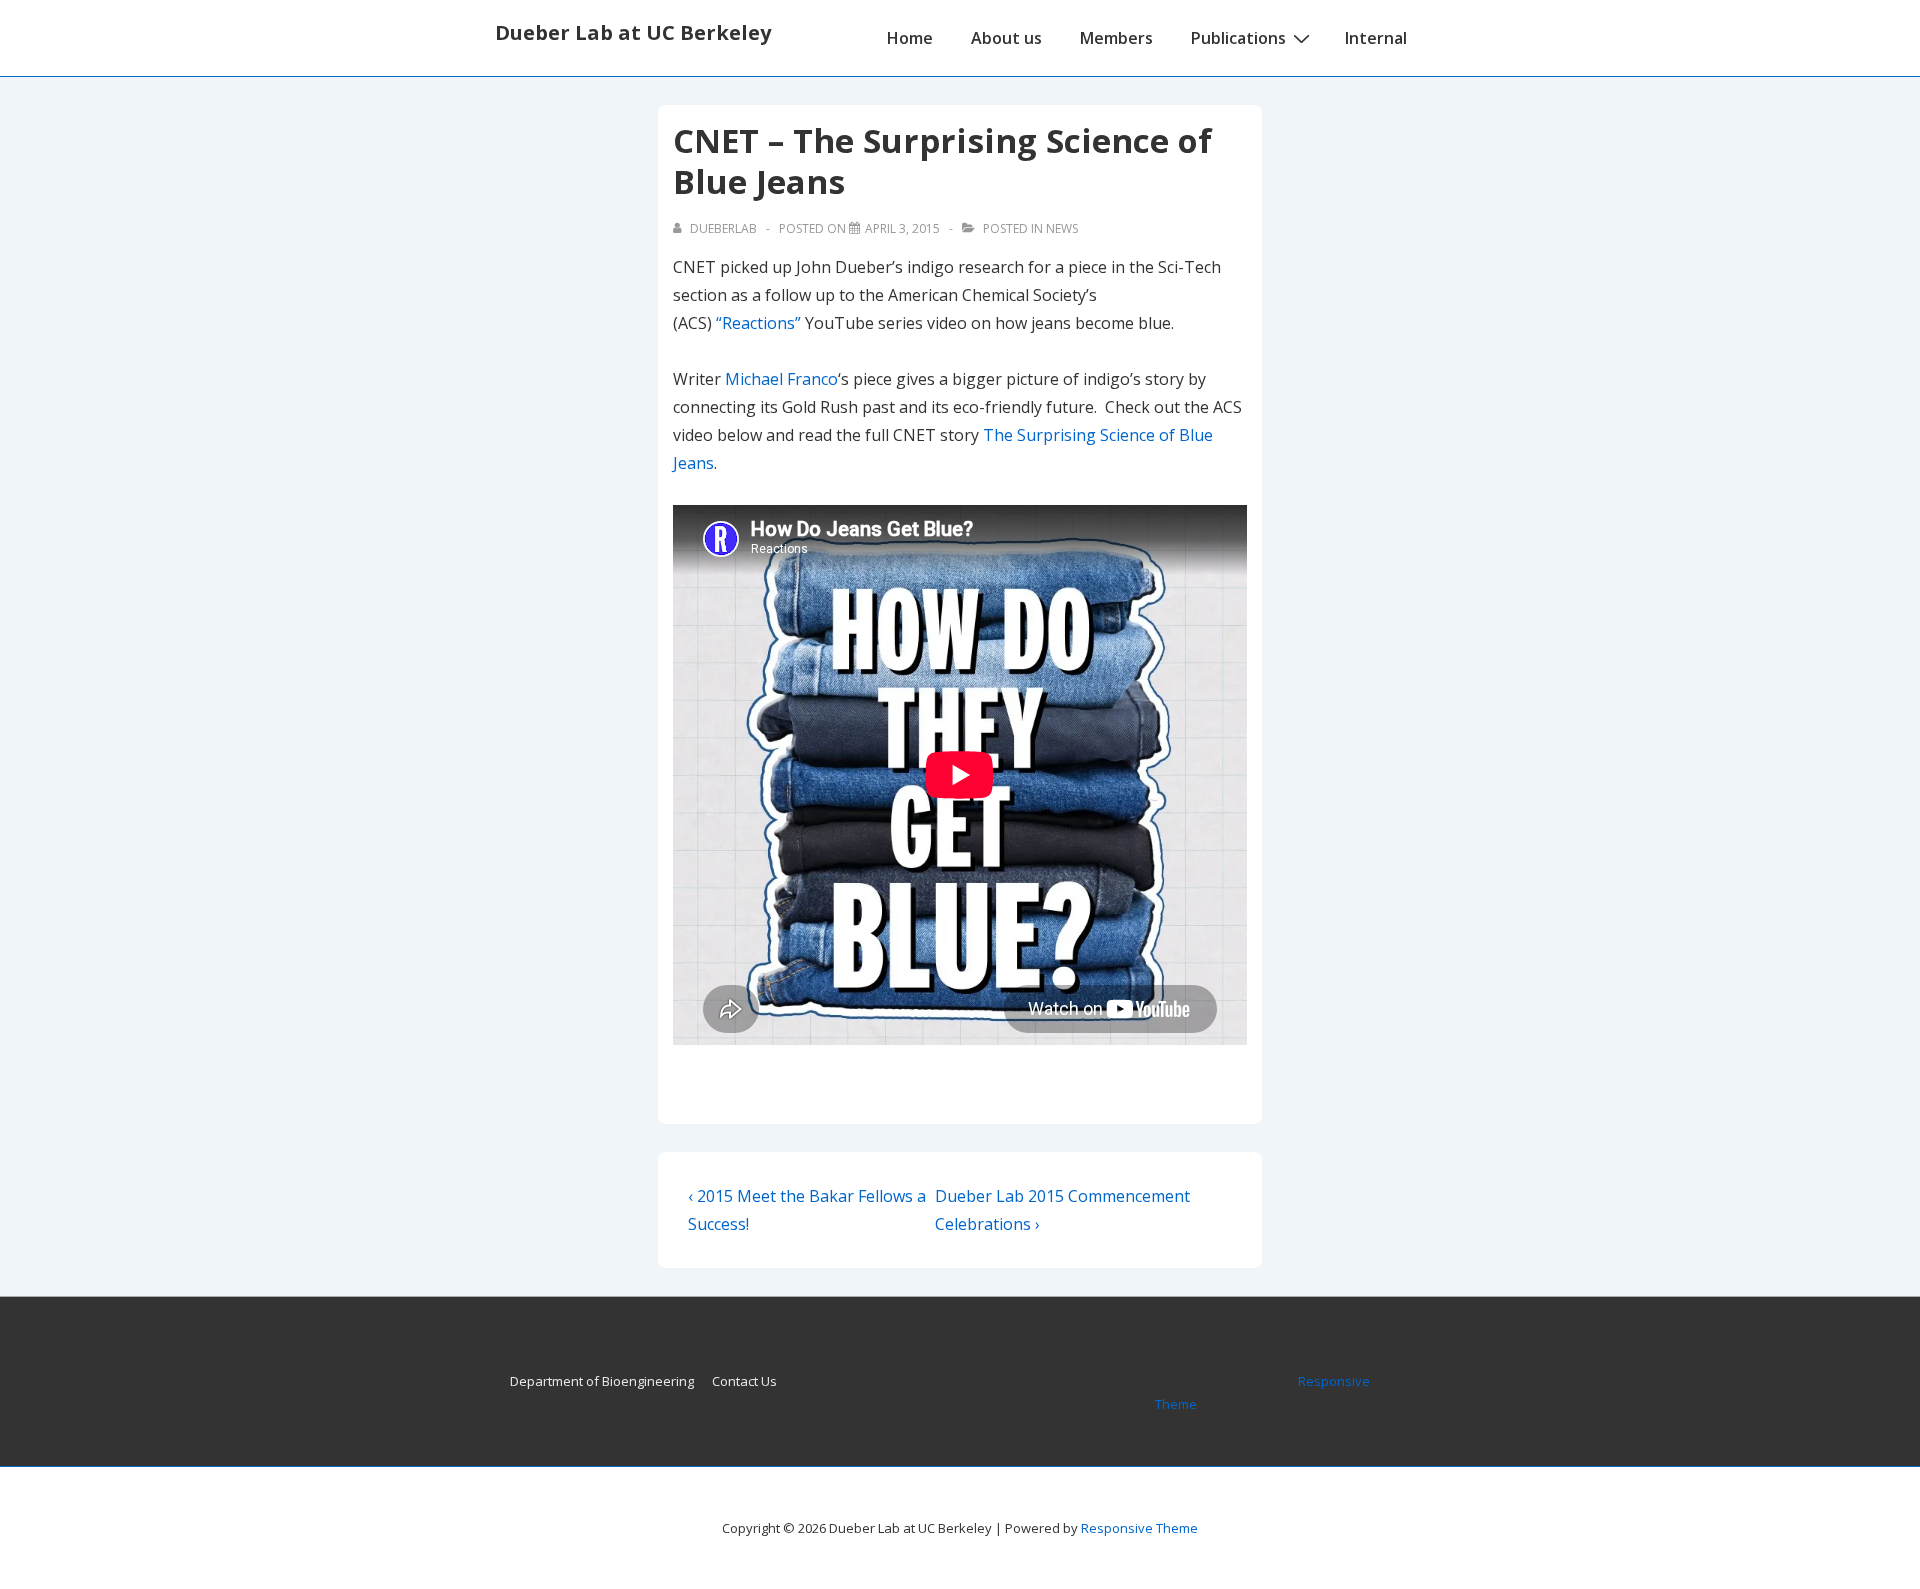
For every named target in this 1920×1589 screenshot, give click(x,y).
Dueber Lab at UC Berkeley (633, 32)
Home (910, 38)
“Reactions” (758, 323)
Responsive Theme (1139, 1528)
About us (1006, 38)
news (1062, 228)
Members (1116, 38)
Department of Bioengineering (602, 1381)
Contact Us (744, 1381)
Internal (1376, 38)
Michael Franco (781, 379)
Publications (1238, 38)
